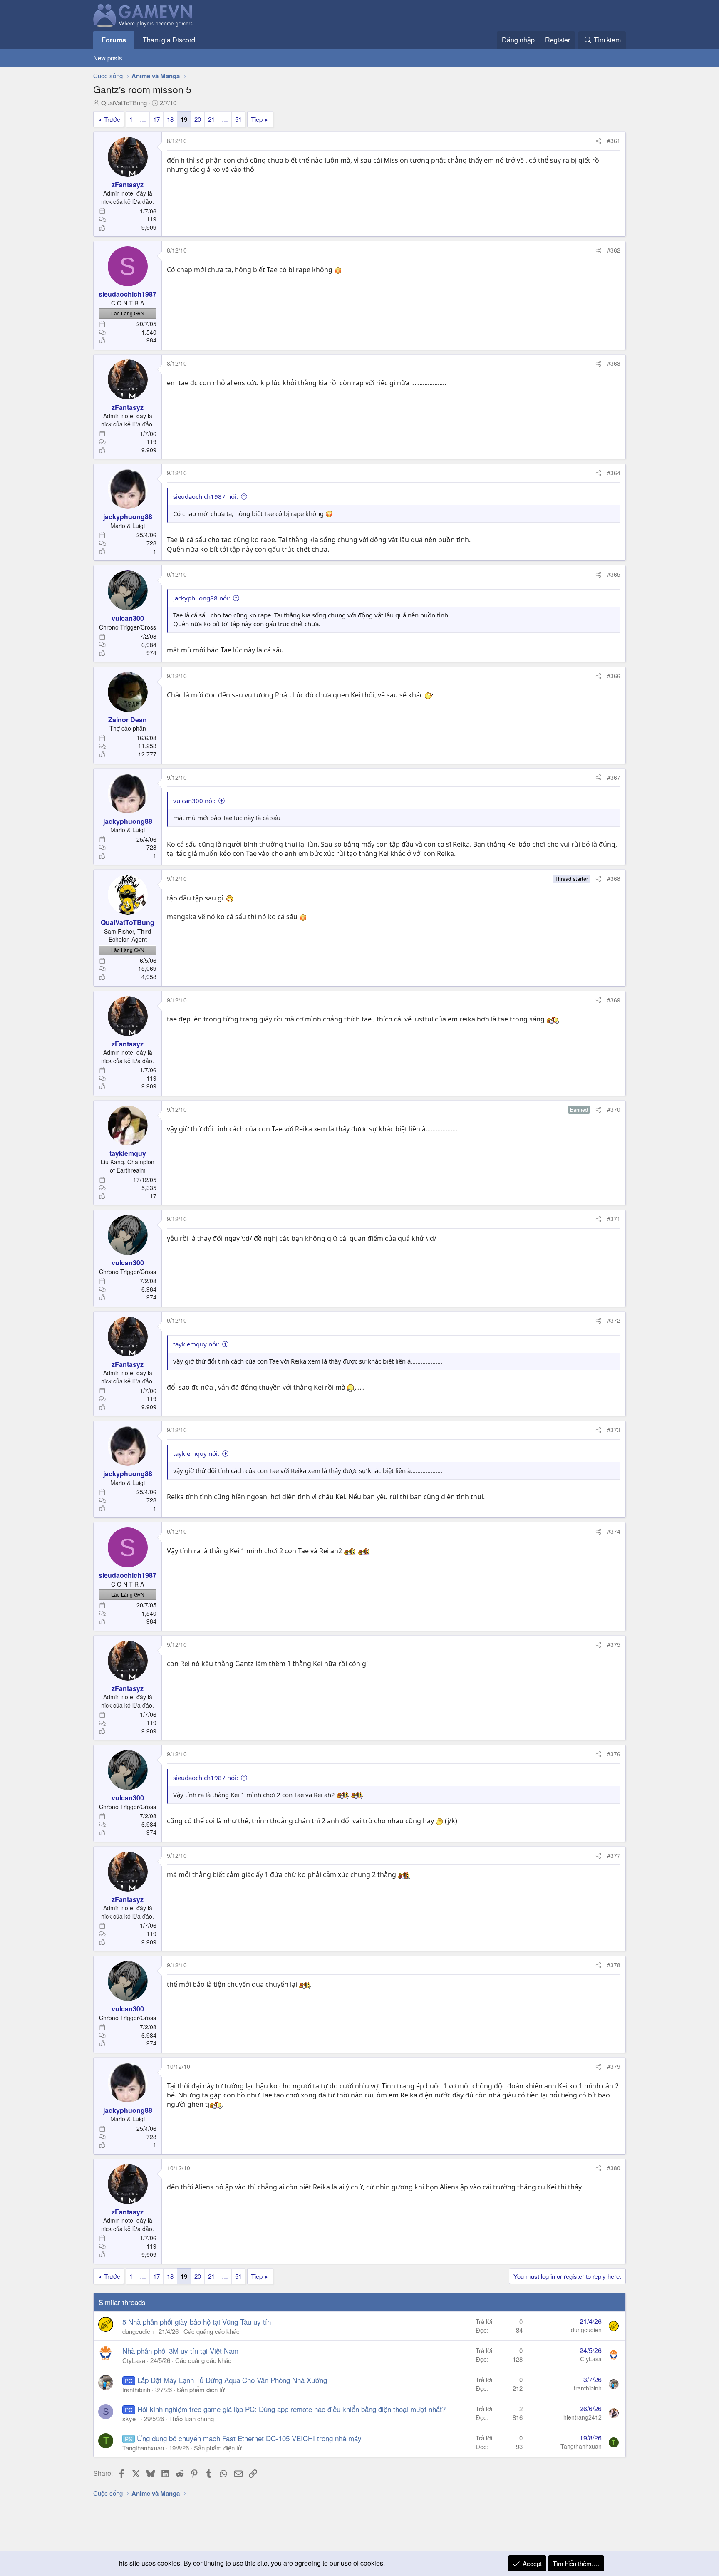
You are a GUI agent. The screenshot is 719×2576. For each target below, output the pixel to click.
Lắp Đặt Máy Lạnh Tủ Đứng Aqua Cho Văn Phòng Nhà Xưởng (232, 2380)
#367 (614, 777)
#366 (614, 676)
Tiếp (257, 119)
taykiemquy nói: (196, 1344)
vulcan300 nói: (194, 801)
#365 (614, 574)
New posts (108, 58)
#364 (614, 473)
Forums (114, 40)
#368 (614, 878)
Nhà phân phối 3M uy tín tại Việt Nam (180, 2351)
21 (211, 119)
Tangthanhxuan (143, 2448)
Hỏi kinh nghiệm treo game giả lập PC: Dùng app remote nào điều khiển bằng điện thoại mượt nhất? (291, 2409)
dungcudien (138, 2331)
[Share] (598, 141)
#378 (614, 1965)
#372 (614, 1320)
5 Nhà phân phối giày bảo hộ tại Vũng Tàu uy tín (197, 2322)
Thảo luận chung (191, 2419)
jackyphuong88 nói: (202, 598)
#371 (614, 1219)
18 (170, 119)
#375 (614, 1644)
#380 (614, 2168)
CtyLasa (134, 2360)
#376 (614, 1754)
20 (198, 119)
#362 (614, 250)
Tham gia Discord (169, 40)
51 (238, 119)
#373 (614, 1430)
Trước (112, 119)
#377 (614, 1855)
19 (184, 119)
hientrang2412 (583, 2417)
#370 (614, 1109)
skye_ (131, 2419)
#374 (614, 1531)
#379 (614, 2066)
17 (156, 119)
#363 (614, 363)
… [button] (143, 119)
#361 (614, 141)
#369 (614, 1000)
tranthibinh (136, 2389)
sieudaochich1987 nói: (206, 496)
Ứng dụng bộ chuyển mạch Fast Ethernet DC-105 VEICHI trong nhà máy (249, 2438)
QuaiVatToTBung (124, 103)
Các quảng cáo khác (212, 2331)
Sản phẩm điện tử (201, 2389)
